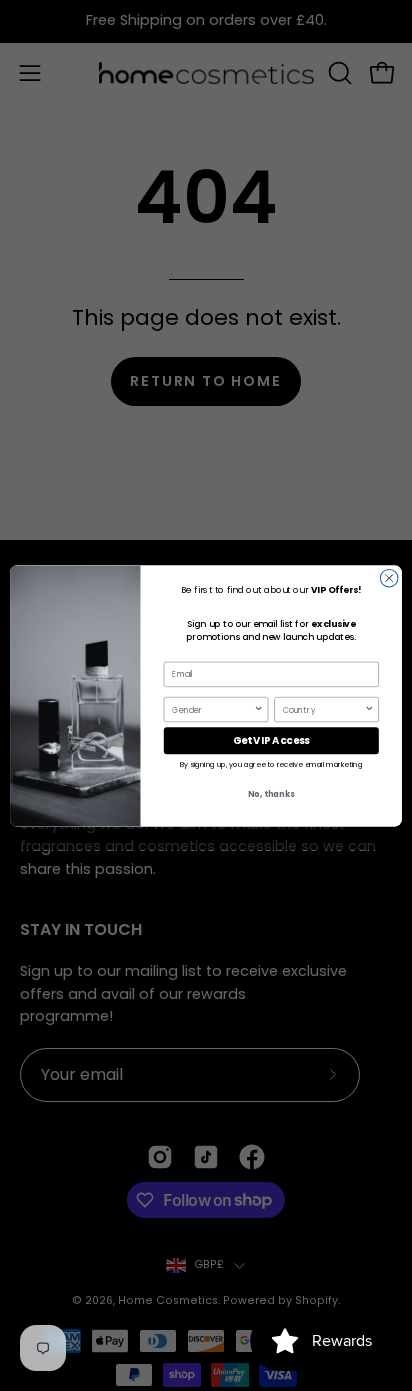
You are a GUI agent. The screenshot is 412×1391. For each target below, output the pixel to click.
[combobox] (212, 709)
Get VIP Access (271, 740)
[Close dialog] (389, 578)
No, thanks (271, 794)
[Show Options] (259, 709)
